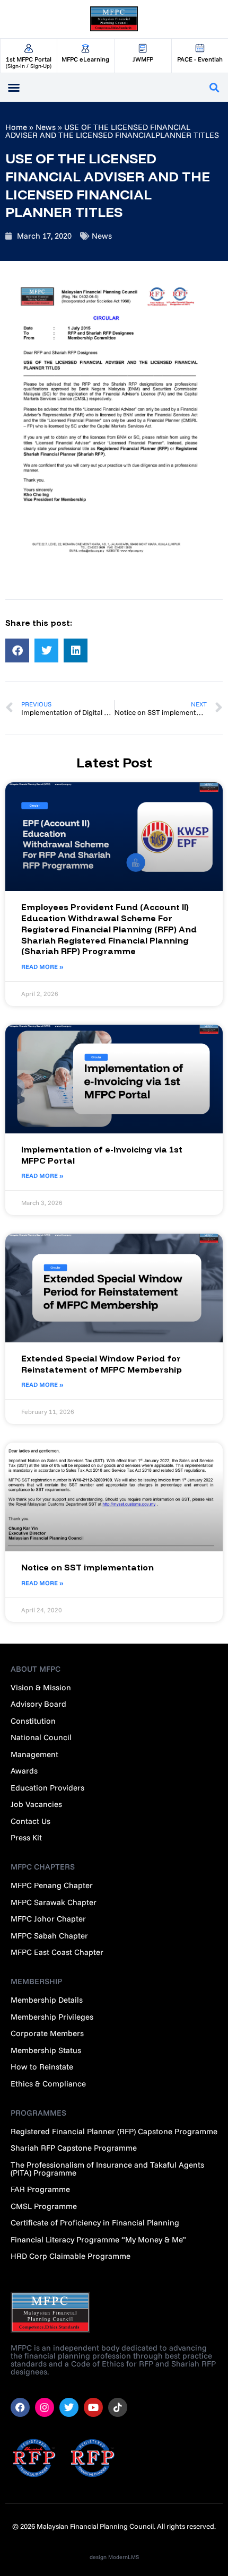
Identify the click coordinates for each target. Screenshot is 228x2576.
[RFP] (93, 2458)
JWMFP (143, 59)
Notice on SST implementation (87, 1567)
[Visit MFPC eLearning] (86, 48)
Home (16, 127)
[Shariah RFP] (34, 2458)
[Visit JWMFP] (143, 48)
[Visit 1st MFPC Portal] (29, 48)
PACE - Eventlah (200, 59)
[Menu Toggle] (14, 88)
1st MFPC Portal (29, 59)
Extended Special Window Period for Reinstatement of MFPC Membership (102, 1364)
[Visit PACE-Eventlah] (200, 48)
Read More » (42, 967)
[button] (214, 87)
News (46, 127)
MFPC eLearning (85, 59)
